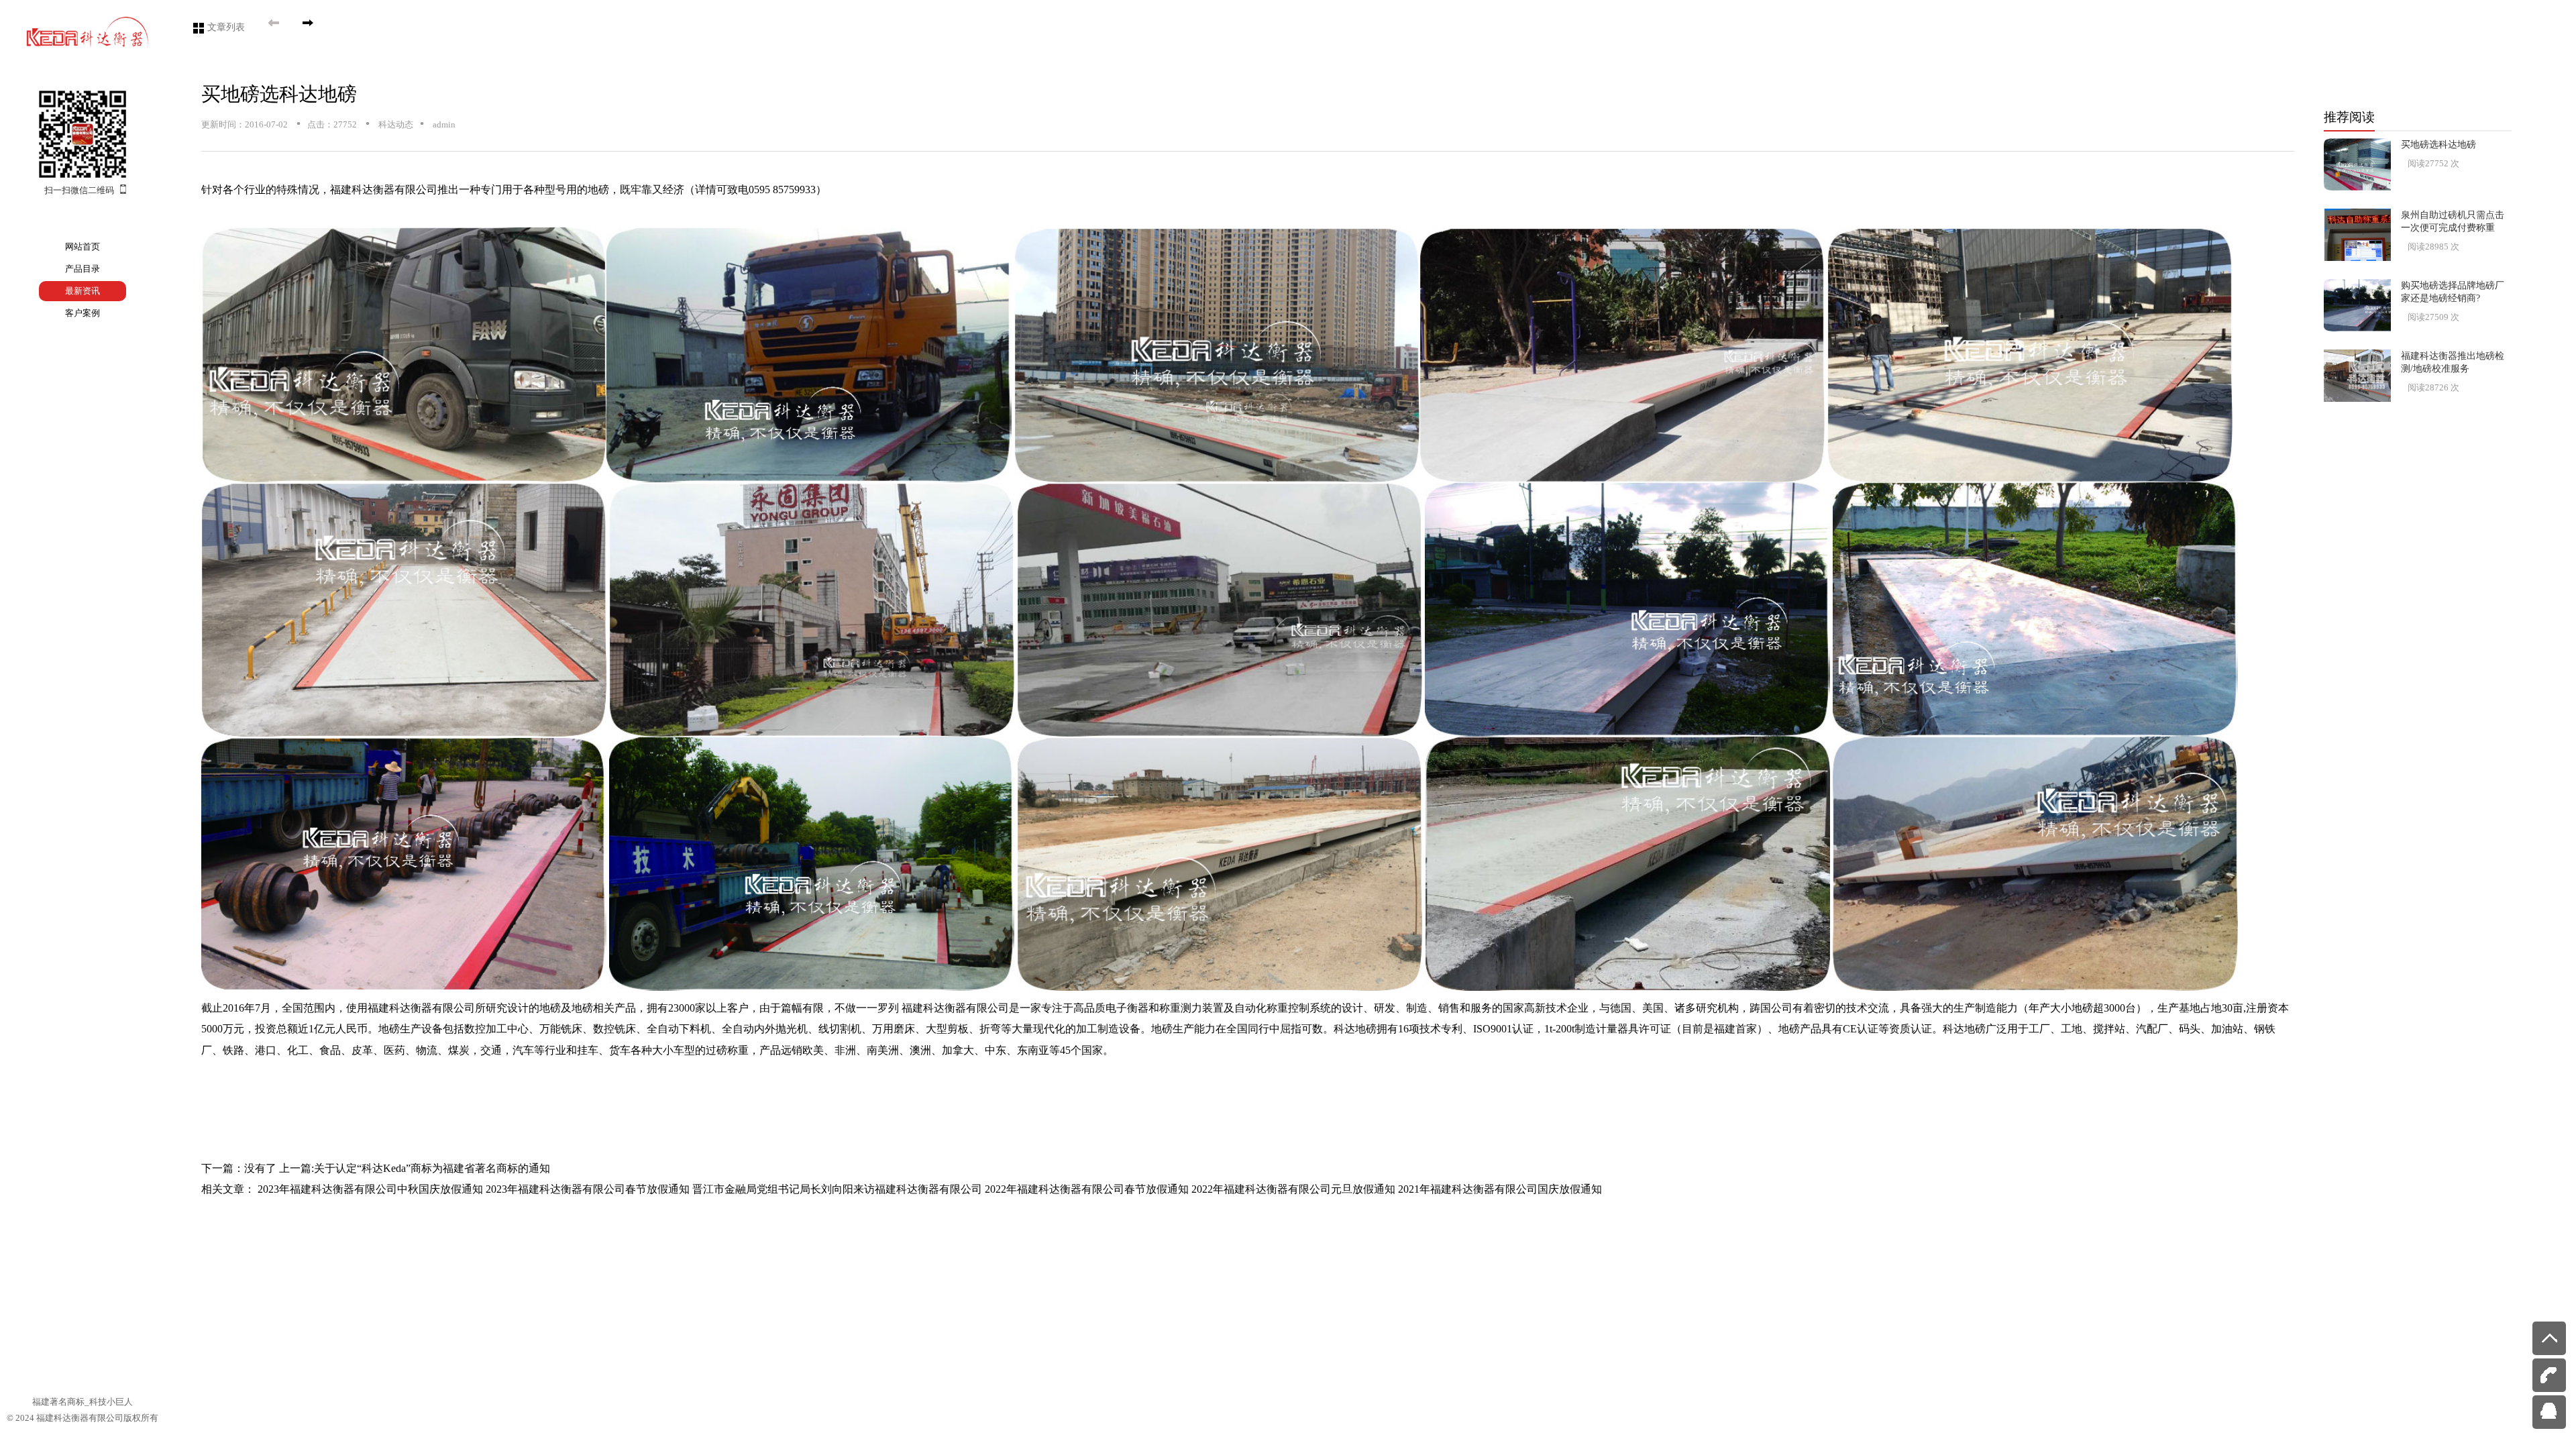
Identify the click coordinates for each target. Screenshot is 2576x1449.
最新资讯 (83, 291)
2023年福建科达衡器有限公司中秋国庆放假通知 (370, 1189)
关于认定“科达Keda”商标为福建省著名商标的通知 (432, 1168)
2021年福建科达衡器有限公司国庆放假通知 (1500, 1189)
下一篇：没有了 (239, 1168)
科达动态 (395, 124)
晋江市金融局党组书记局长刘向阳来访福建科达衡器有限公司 (837, 1189)
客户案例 (83, 313)
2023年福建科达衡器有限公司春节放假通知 (588, 1189)
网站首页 (83, 247)
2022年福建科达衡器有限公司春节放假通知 (1087, 1189)
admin (443, 124)
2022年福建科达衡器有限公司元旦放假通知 (1293, 1189)
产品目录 (83, 269)
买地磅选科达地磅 (279, 94)
